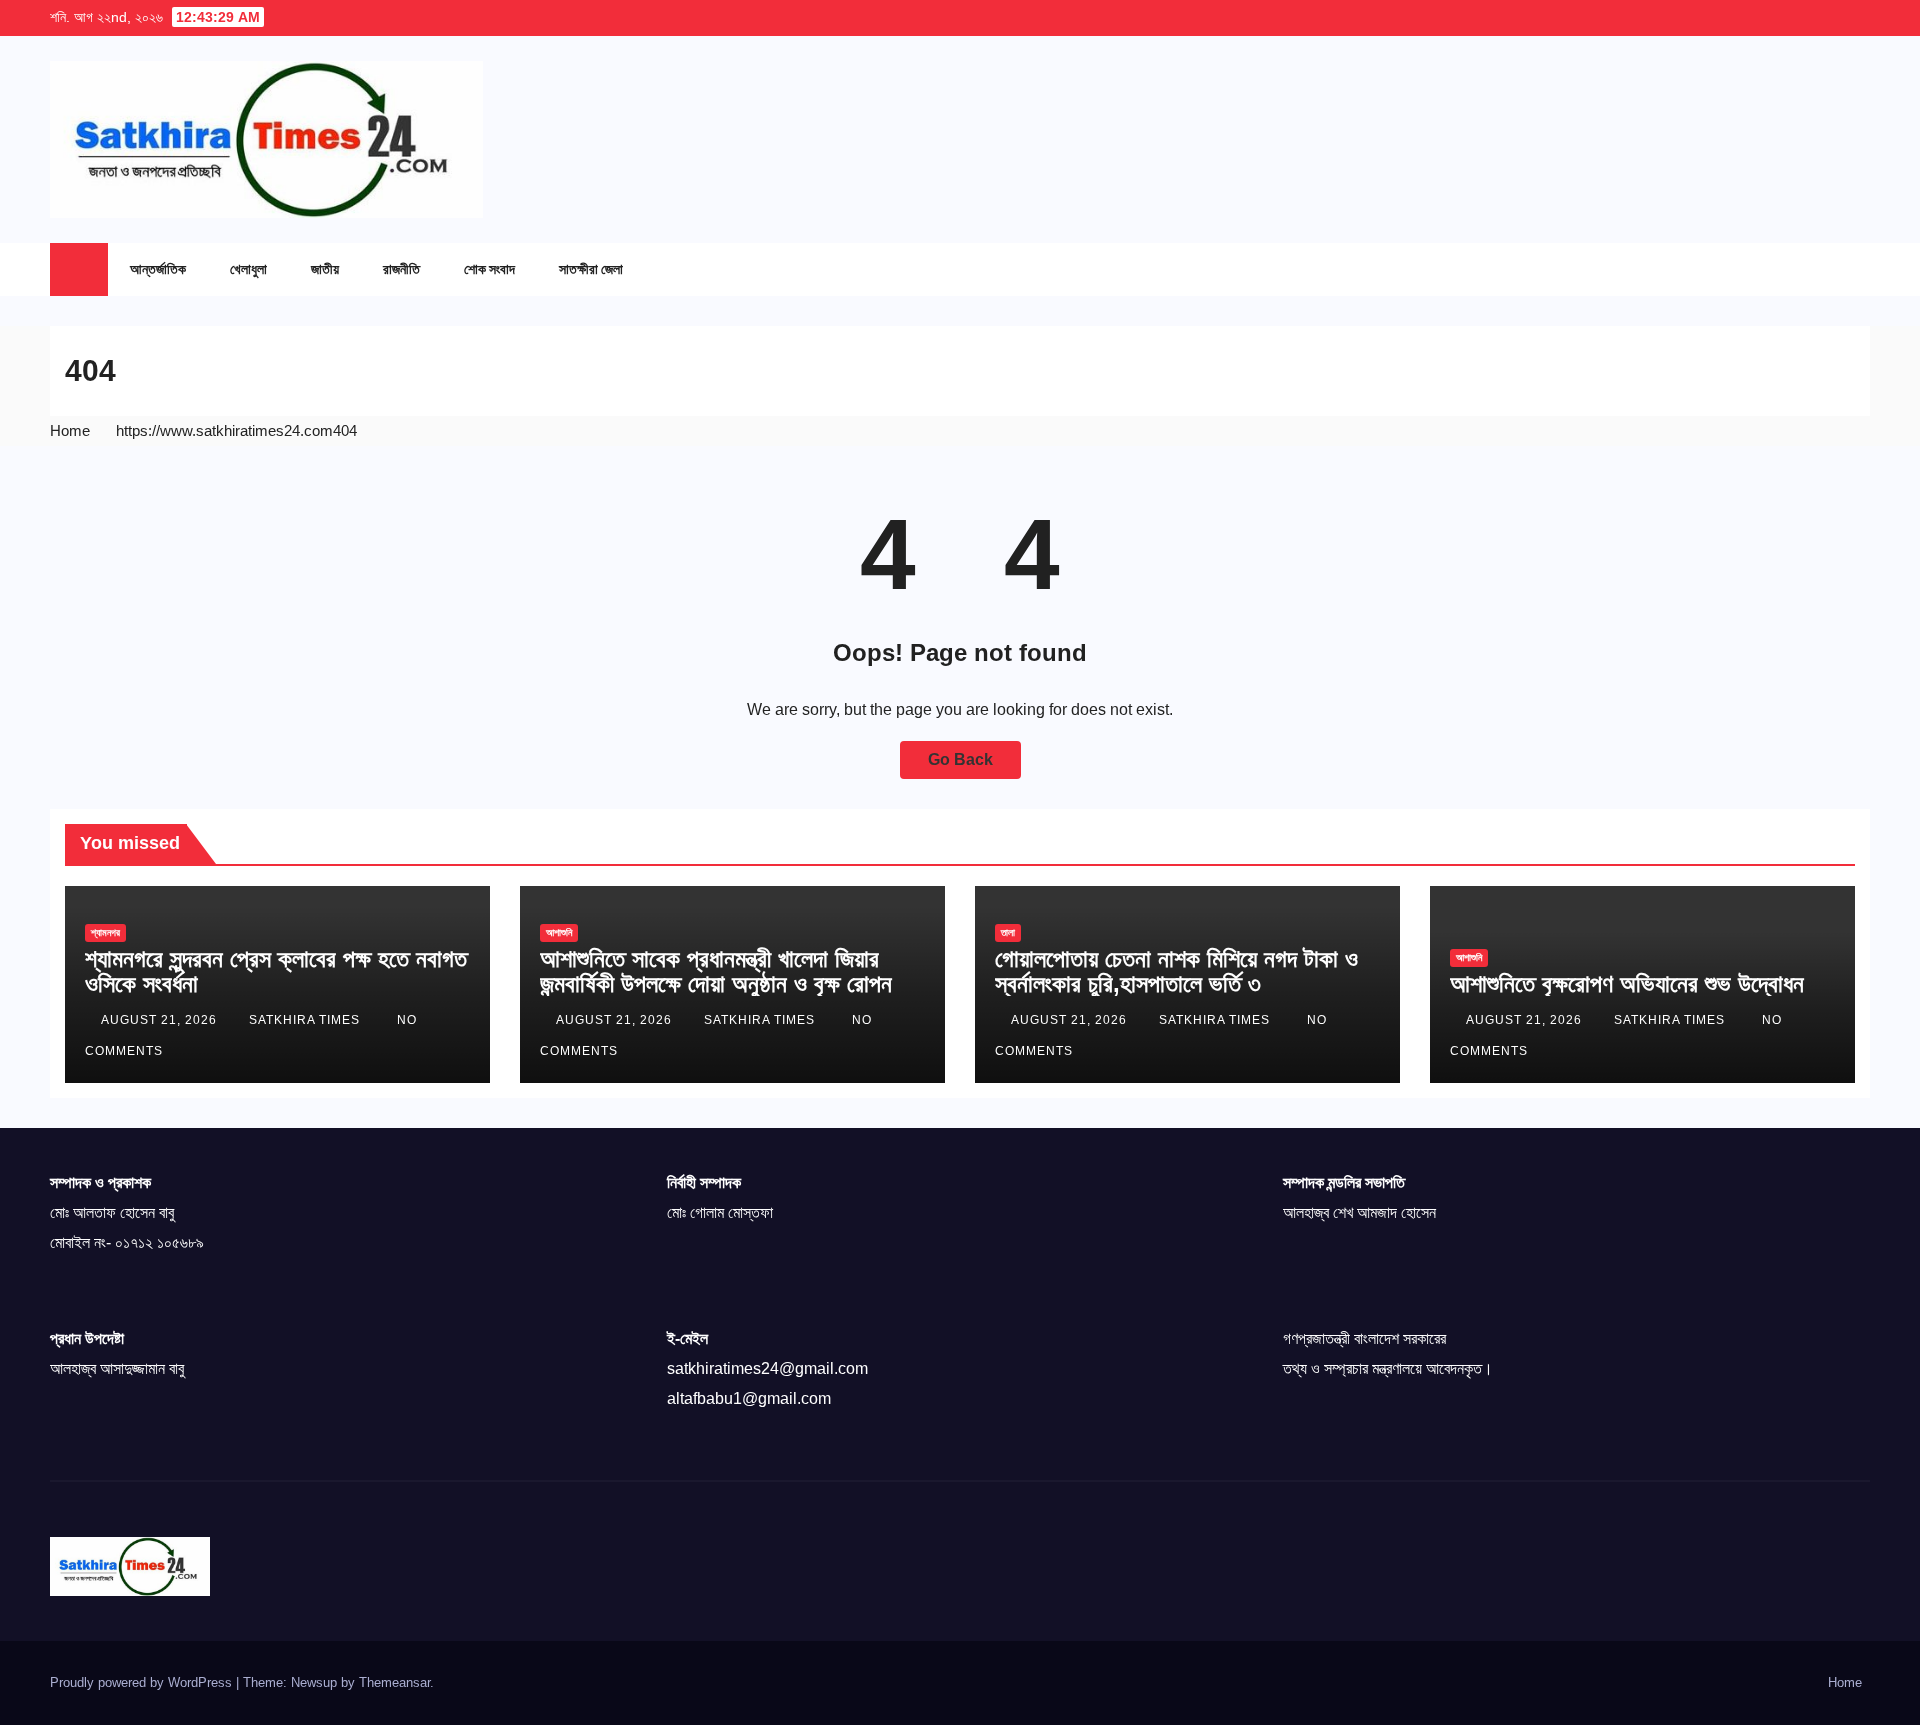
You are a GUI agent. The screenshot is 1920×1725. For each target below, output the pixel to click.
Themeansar (394, 1682)
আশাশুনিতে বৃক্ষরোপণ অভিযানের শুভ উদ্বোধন (1627, 983)
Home (70, 430)
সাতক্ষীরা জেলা (591, 268)
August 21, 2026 (161, 1020)
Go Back (960, 759)
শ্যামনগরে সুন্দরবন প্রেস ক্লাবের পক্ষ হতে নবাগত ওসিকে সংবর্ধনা (276, 971)
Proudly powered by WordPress (143, 1682)
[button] (1815, 269)
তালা (1008, 932)
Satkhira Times (306, 1020)
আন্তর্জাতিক (158, 268)
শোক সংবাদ (489, 268)
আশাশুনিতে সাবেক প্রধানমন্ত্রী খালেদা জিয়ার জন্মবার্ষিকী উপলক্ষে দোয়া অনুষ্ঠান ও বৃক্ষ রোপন (716, 971)
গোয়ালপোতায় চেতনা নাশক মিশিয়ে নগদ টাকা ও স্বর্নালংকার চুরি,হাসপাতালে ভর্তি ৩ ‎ (1176, 971)
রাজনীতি (401, 268)
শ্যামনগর (105, 932)
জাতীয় (325, 268)
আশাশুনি (559, 932)
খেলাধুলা (248, 268)
